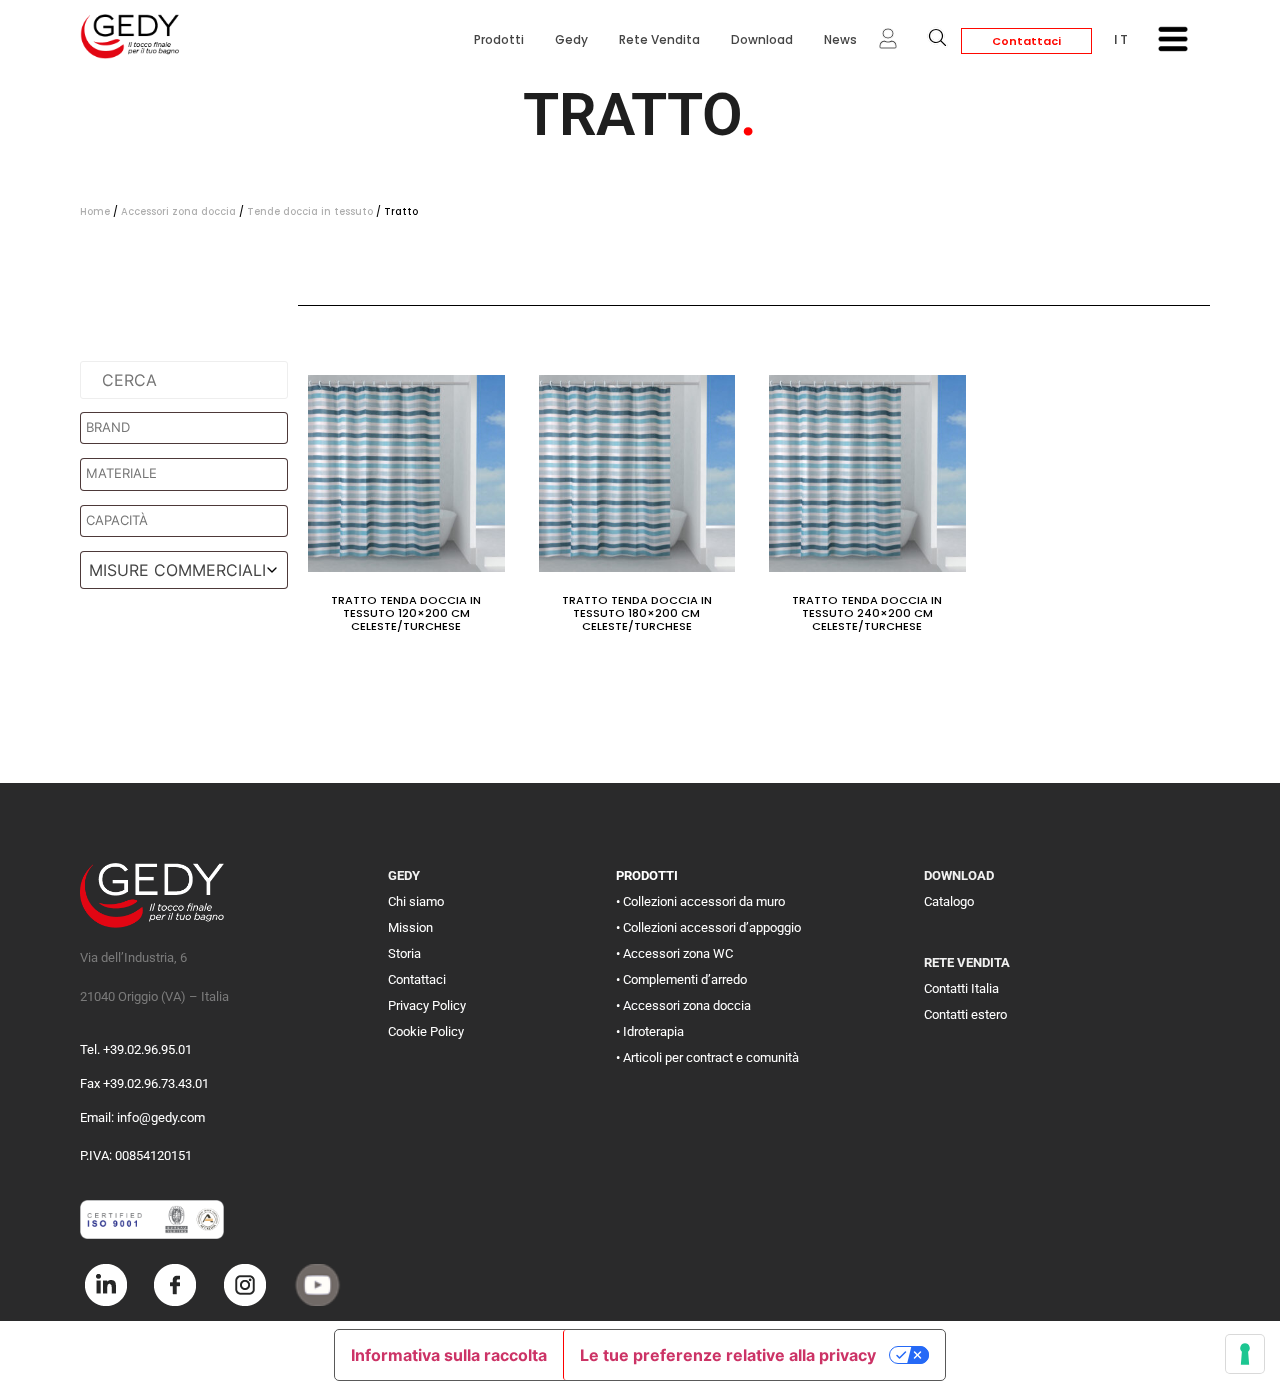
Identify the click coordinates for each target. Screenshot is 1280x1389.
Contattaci (1026, 41)
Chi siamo (416, 901)
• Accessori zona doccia (683, 1005)
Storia (404, 953)
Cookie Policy (426, 1031)
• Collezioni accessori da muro (700, 901)
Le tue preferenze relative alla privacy (728, 1355)
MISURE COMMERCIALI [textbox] (177, 570)
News (840, 39)
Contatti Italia (961, 988)
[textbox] (189, 428)
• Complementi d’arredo (681, 979)
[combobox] (184, 570)
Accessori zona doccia (178, 211)
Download (762, 39)
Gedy (571, 39)
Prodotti (499, 39)
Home (95, 211)
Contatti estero (965, 1014)
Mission (410, 927)
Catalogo (949, 901)
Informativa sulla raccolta (449, 1355)
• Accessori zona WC (674, 953)
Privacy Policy (427, 1005)
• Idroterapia (650, 1031)
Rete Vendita (659, 39)
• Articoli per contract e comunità (707, 1057)
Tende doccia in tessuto (310, 211)
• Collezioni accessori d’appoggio (708, 927)
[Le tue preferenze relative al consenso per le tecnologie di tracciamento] (1245, 1354)
